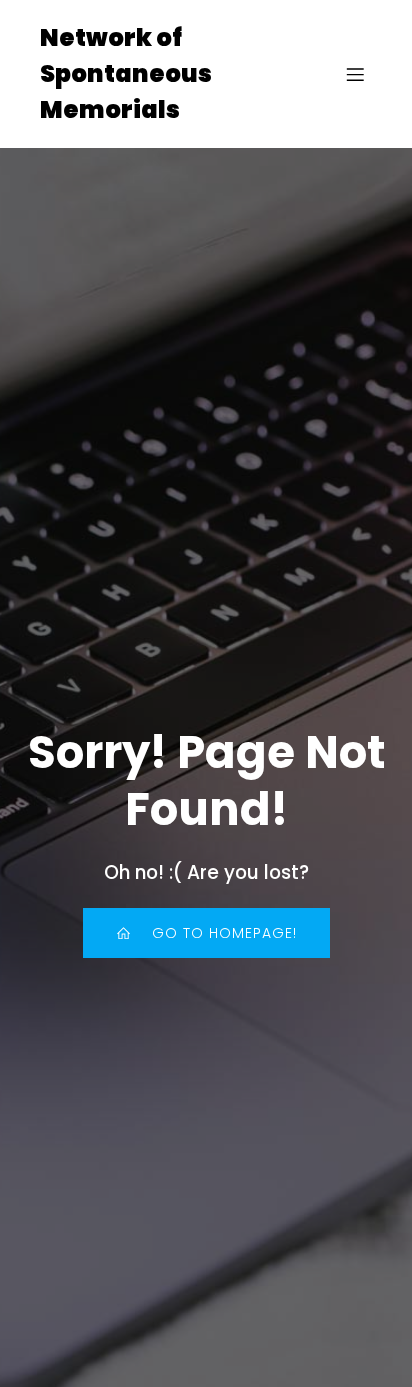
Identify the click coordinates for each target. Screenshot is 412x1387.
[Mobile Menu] (355, 74)
